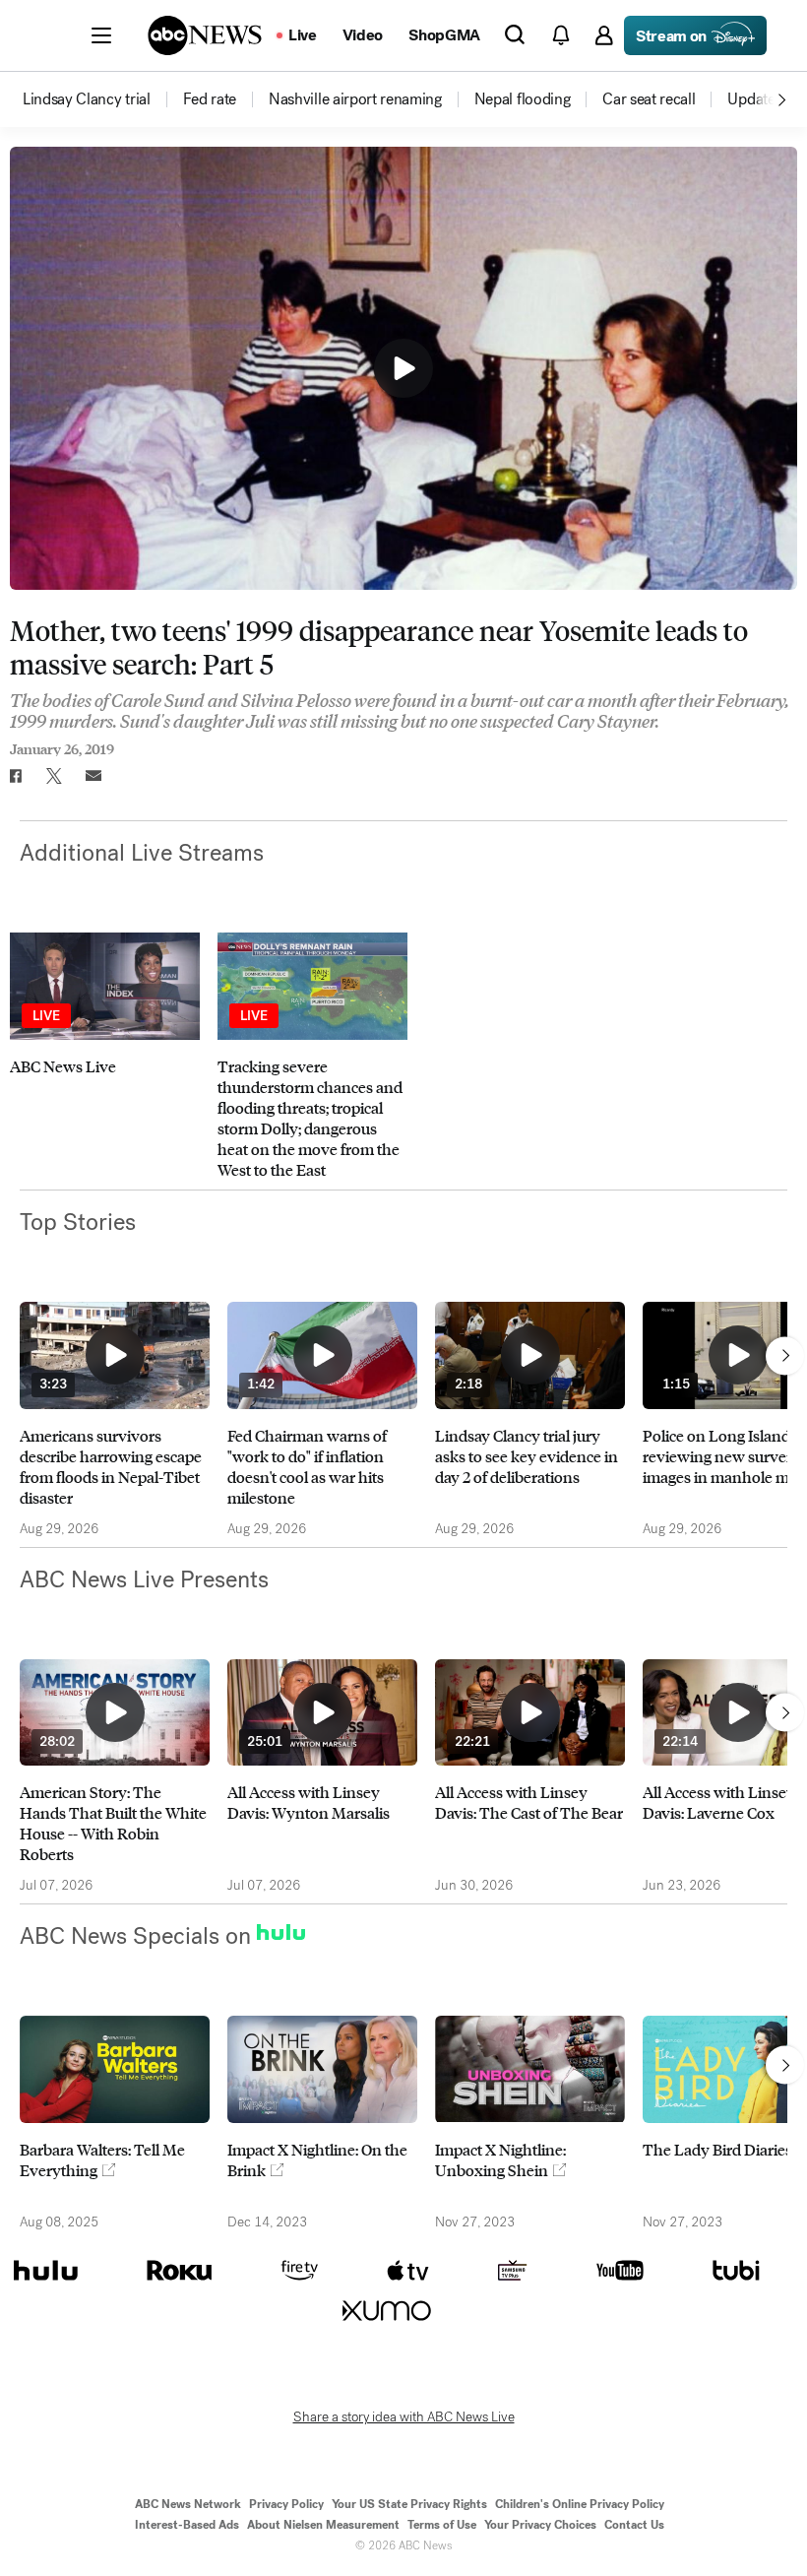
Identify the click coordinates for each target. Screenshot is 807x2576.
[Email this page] (93, 776)
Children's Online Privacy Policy (580, 2504)
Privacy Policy (286, 2504)
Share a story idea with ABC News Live (404, 2417)
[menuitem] (87, 99)
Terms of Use (442, 2525)
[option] (101, 99)
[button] (101, 35)
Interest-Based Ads (187, 2525)
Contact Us (634, 2525)
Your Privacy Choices (540, 2525)
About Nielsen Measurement (323, 2525)
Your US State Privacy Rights (409, 2504)
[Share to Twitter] (54, 776)
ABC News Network (188, 2504)
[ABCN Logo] (205, 35)
